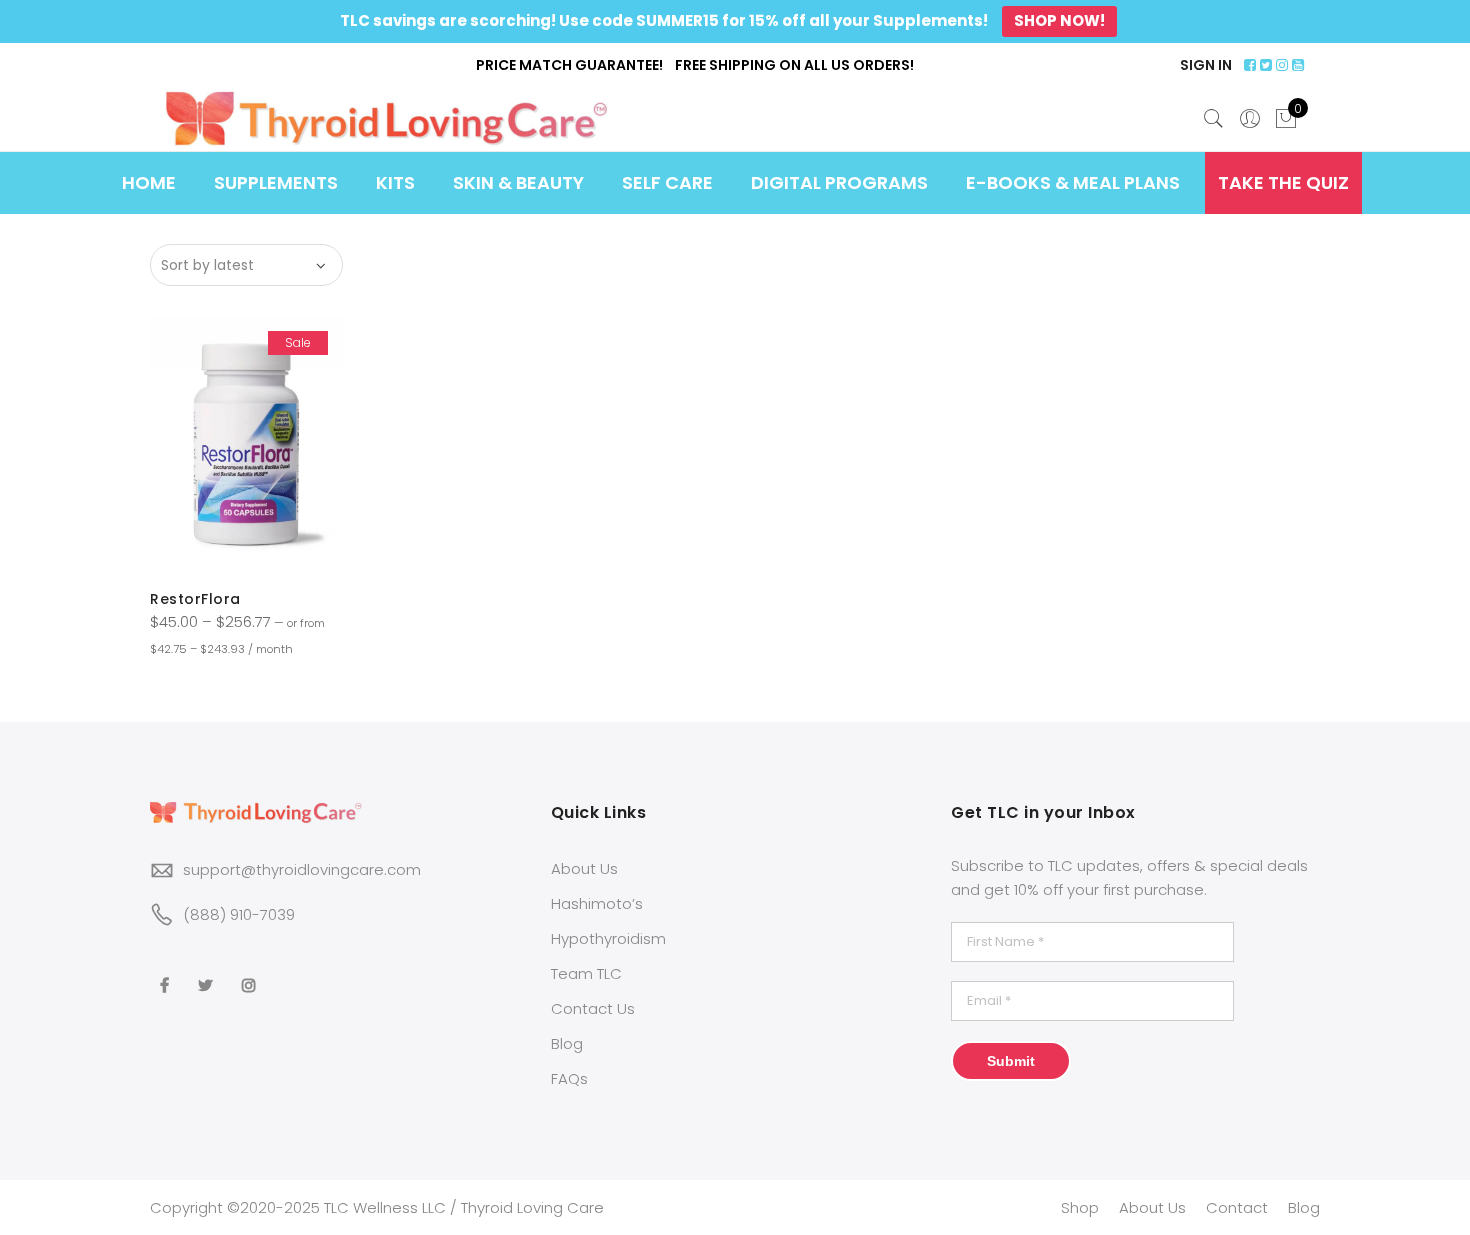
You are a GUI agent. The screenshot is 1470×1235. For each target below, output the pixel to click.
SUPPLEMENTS (276, 182)
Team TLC (586, 973)
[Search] (1214, 119)
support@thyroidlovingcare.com (302, 869)
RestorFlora (195, 599)
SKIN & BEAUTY (518, 182)
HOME (149, 182)
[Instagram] (251, 972)
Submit (1011, 1061)
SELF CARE (667, 182)
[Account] (1250, 119)
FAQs (569, 1078)
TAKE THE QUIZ (1283, 182)
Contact (1237, 1207)
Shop (1080, 1207)
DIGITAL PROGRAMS (839, 182)
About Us (584, 868)
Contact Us (593, 1008)
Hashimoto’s (597, 903)
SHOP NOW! (1059, 20)
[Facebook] (167, 972)
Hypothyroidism (608, 938)
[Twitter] (208, 972)
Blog (567, 1043)
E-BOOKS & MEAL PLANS (1073, 182)
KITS (395, 182)
